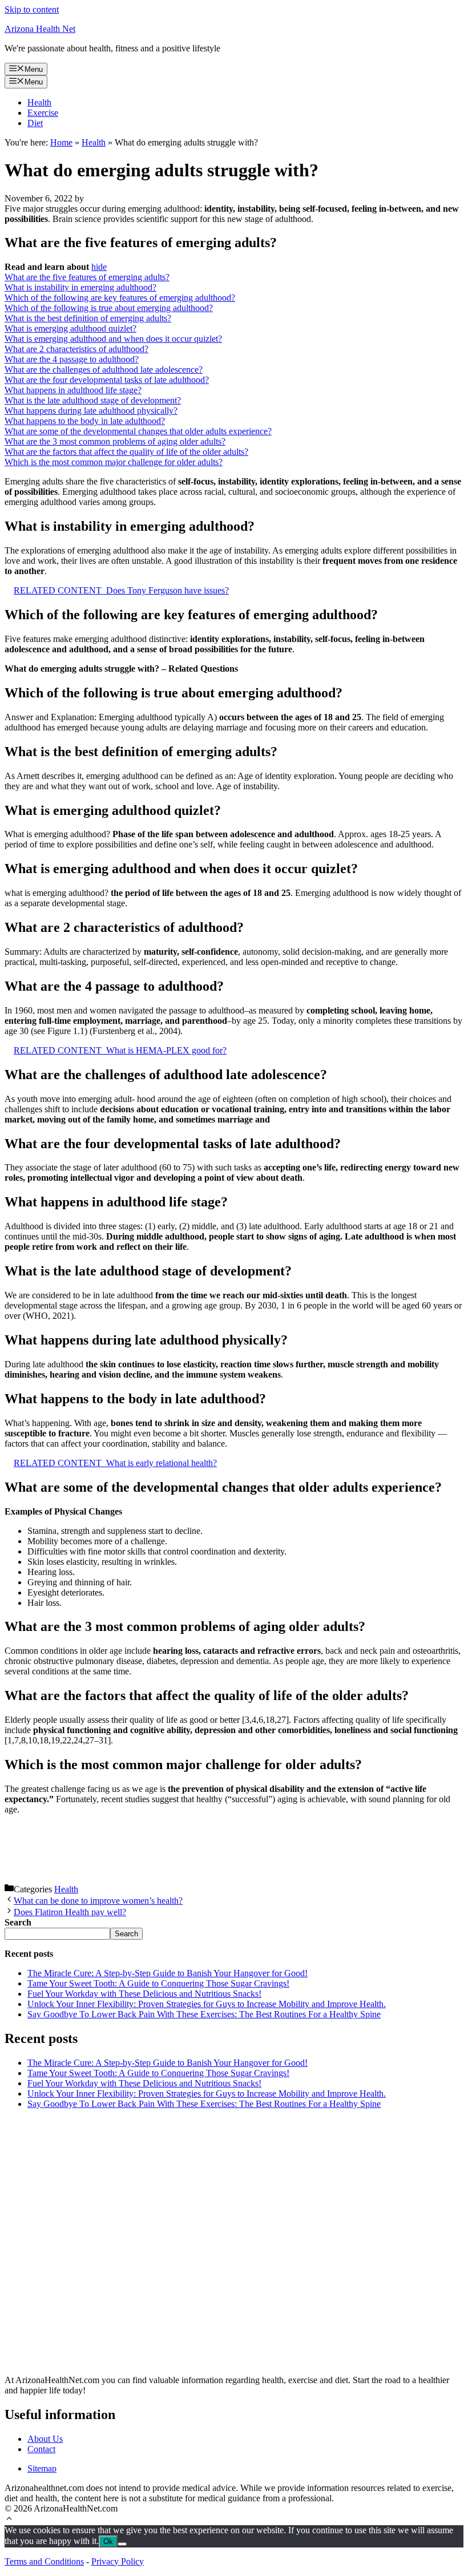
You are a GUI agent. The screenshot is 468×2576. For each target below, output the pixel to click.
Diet (35, 123)
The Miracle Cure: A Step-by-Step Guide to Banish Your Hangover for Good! (168, 1973)
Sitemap (42, 2468)
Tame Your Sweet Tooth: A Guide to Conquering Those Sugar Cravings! (158, 1983)
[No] (122, 2544)
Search (126, 1934)
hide (99, 267)
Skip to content (32, 9)
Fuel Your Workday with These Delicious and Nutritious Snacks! (144, 1994)
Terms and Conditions (44, 2561)
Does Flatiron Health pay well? (70, 1912)
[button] (9, 2520)
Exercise (43, 113)
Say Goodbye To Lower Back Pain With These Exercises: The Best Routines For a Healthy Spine (204, 2014)
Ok (108, 2541)
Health (39, 102)
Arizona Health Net (40, 29)
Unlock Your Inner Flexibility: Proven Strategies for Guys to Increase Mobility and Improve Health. (207, 2004)
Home (61, 142)
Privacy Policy (118, 2561)
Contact (41, 2449)
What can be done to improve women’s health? (98, 1901)
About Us (45, 2439)
